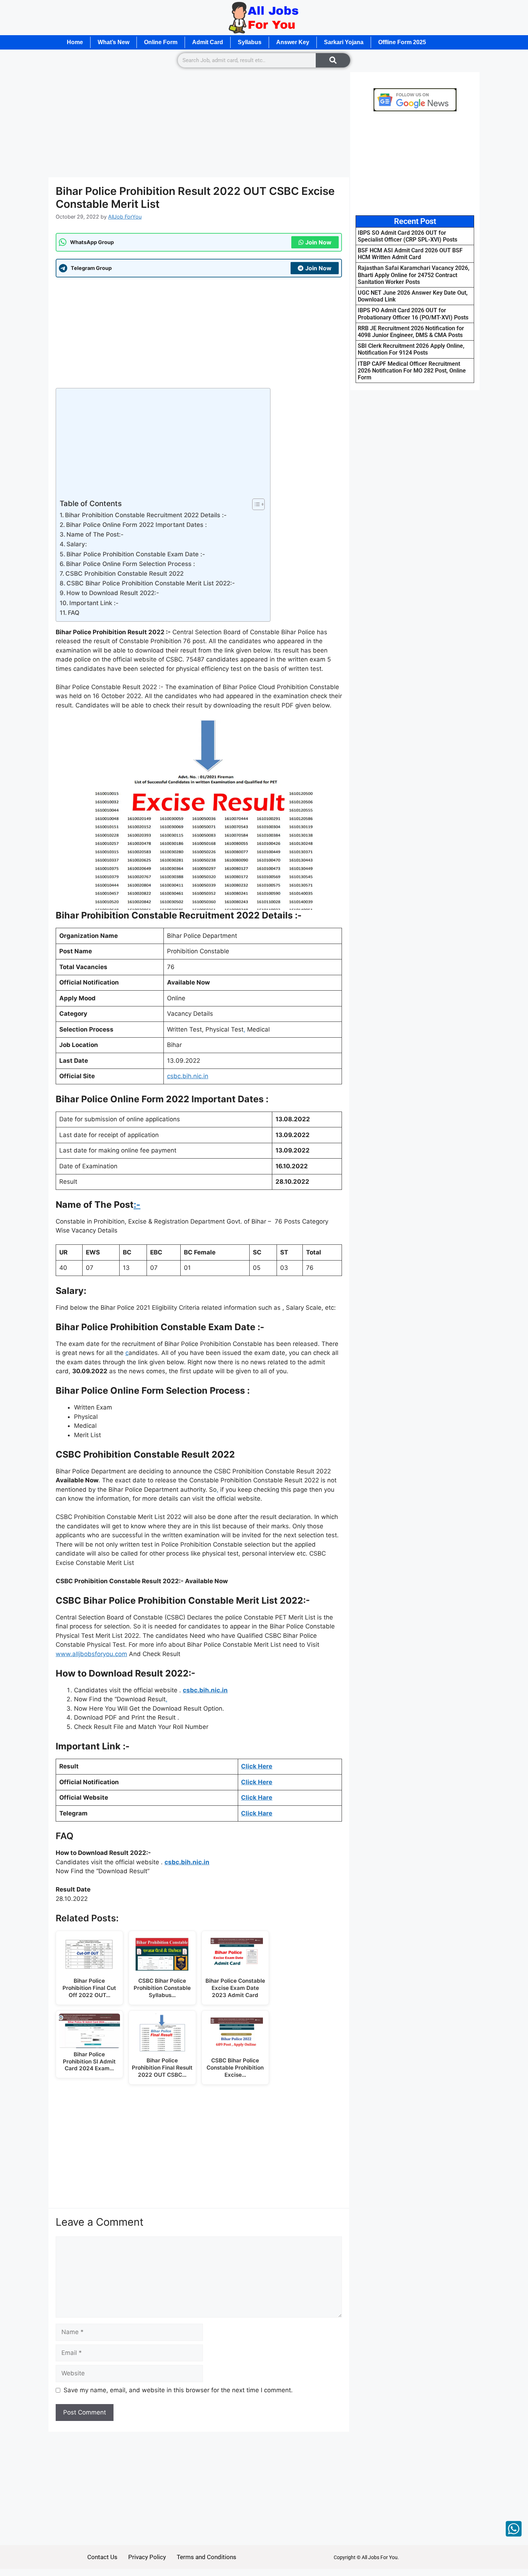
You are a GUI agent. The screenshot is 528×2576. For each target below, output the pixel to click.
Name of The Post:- (95, 534)
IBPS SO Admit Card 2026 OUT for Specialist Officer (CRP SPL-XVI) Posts (407, 236)
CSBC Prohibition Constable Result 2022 (124, 574)
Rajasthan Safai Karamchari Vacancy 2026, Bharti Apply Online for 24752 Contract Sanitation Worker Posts (414, 275)
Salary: (77, 544)
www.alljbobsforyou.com (91, 1654)
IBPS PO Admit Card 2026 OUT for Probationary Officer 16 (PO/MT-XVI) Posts (413, 314)
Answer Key (293, 42)
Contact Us (102, 2557)
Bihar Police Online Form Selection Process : (131, 564)
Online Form (161, 42)
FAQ (74, 613)
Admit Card (208, 42)
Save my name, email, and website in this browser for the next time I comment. (178, 2390)
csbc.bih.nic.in (188, 1076)
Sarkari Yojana (344, 42)
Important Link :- (94, 603)
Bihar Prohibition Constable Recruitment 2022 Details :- (146, 515)
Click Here (257, 1766)
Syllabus (250, 42)
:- (137, 1205)
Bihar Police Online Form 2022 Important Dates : (136, 525)
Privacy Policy (147, 2557)
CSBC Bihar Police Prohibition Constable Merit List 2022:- (151, 583)
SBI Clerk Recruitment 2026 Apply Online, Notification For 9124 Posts (411, 349)
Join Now (318, 242)
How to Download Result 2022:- (113, 593)
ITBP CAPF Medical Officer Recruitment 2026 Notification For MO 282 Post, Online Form (412, 371)
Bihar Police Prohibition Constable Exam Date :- (136, 554)
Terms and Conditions (207, 2557)
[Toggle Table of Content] (255, 504)
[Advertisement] (199, 124)
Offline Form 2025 (402, 42)
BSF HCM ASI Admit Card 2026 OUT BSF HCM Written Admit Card (410, 254)
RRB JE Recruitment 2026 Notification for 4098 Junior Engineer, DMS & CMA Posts (411, 332)
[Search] (333, 60)
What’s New (114, 42)
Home (75, 42)
